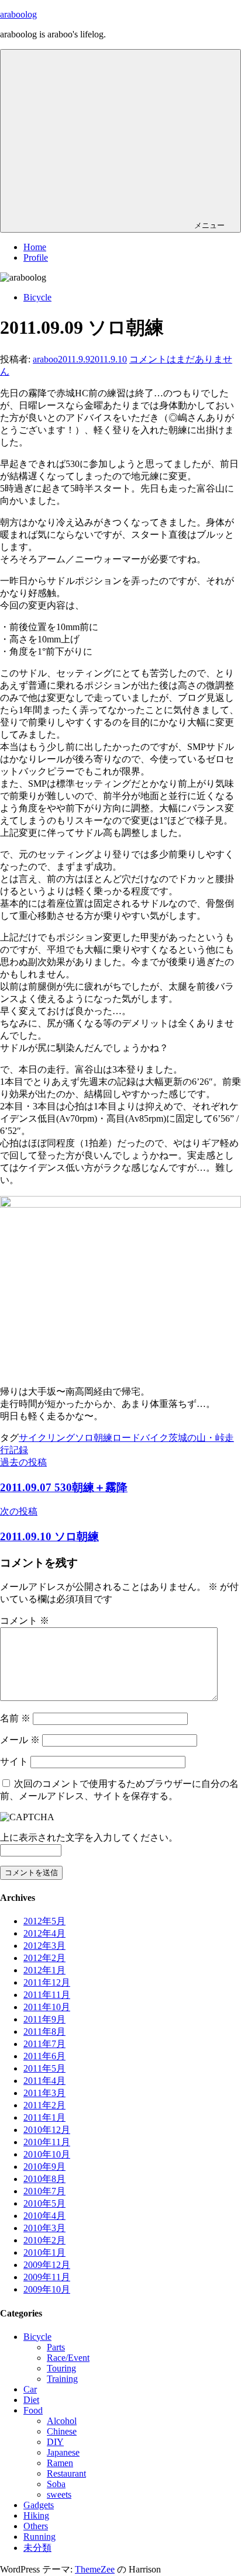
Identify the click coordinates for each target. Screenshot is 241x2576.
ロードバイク (140, 1438)
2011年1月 (44, 2117)
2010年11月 (47, 2142)
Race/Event (68, 2358)
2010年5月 (44, 2203)
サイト (14, 1761)
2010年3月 (44, 2228)
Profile (36, 257)
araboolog (18, 14)
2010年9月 (44, 2167)
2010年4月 (44, 2216)
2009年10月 (47, 2289)
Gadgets (39, 2505)
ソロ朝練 (94, 1438)
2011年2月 (44, 2105)
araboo (45, 359)
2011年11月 (47, 1995)
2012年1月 (44, 1970)
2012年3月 (44, 1946)
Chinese (62, 2431)
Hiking (36, 2516)
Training (62, 2379)
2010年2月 (44, 2240)
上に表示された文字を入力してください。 (89, 1837)
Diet (31, 2400)
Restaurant (66, 2473)
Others (36, 2526)
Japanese (63, 2452)
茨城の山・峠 (197, 1438)
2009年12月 (47, 2265)
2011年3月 (44, 2093)
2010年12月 (47, 2130)
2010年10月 (47, 2154)
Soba (56, 2484)
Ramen (60, 2463)
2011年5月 (44, 2068)
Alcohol (62, 2421)
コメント (25, 1621)
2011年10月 (47, 2007)
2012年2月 (44, 1958)
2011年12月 (47, 1982)
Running (39, 2537)
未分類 (37, 2548)
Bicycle (37, 297)
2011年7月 (44, 2044)
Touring (61, 2368)
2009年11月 (47, 2277)
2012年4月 (44, 1933)
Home (35, 247)
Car (30, 2389)
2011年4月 (44, 2081)
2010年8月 (44, 2179)
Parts (56, 2347)
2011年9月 (44, 2019)
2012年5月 (44, 1921)
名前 (15, 1718)
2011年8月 (44, 2032)
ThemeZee (95, 2569)
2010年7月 (44, 2191)
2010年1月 (44, 2252)
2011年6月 (44, 2056)
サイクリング (47, 1438)
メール (20, 1740)
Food (33, 2410)
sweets (59, 2494)
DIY (55, 2442)
